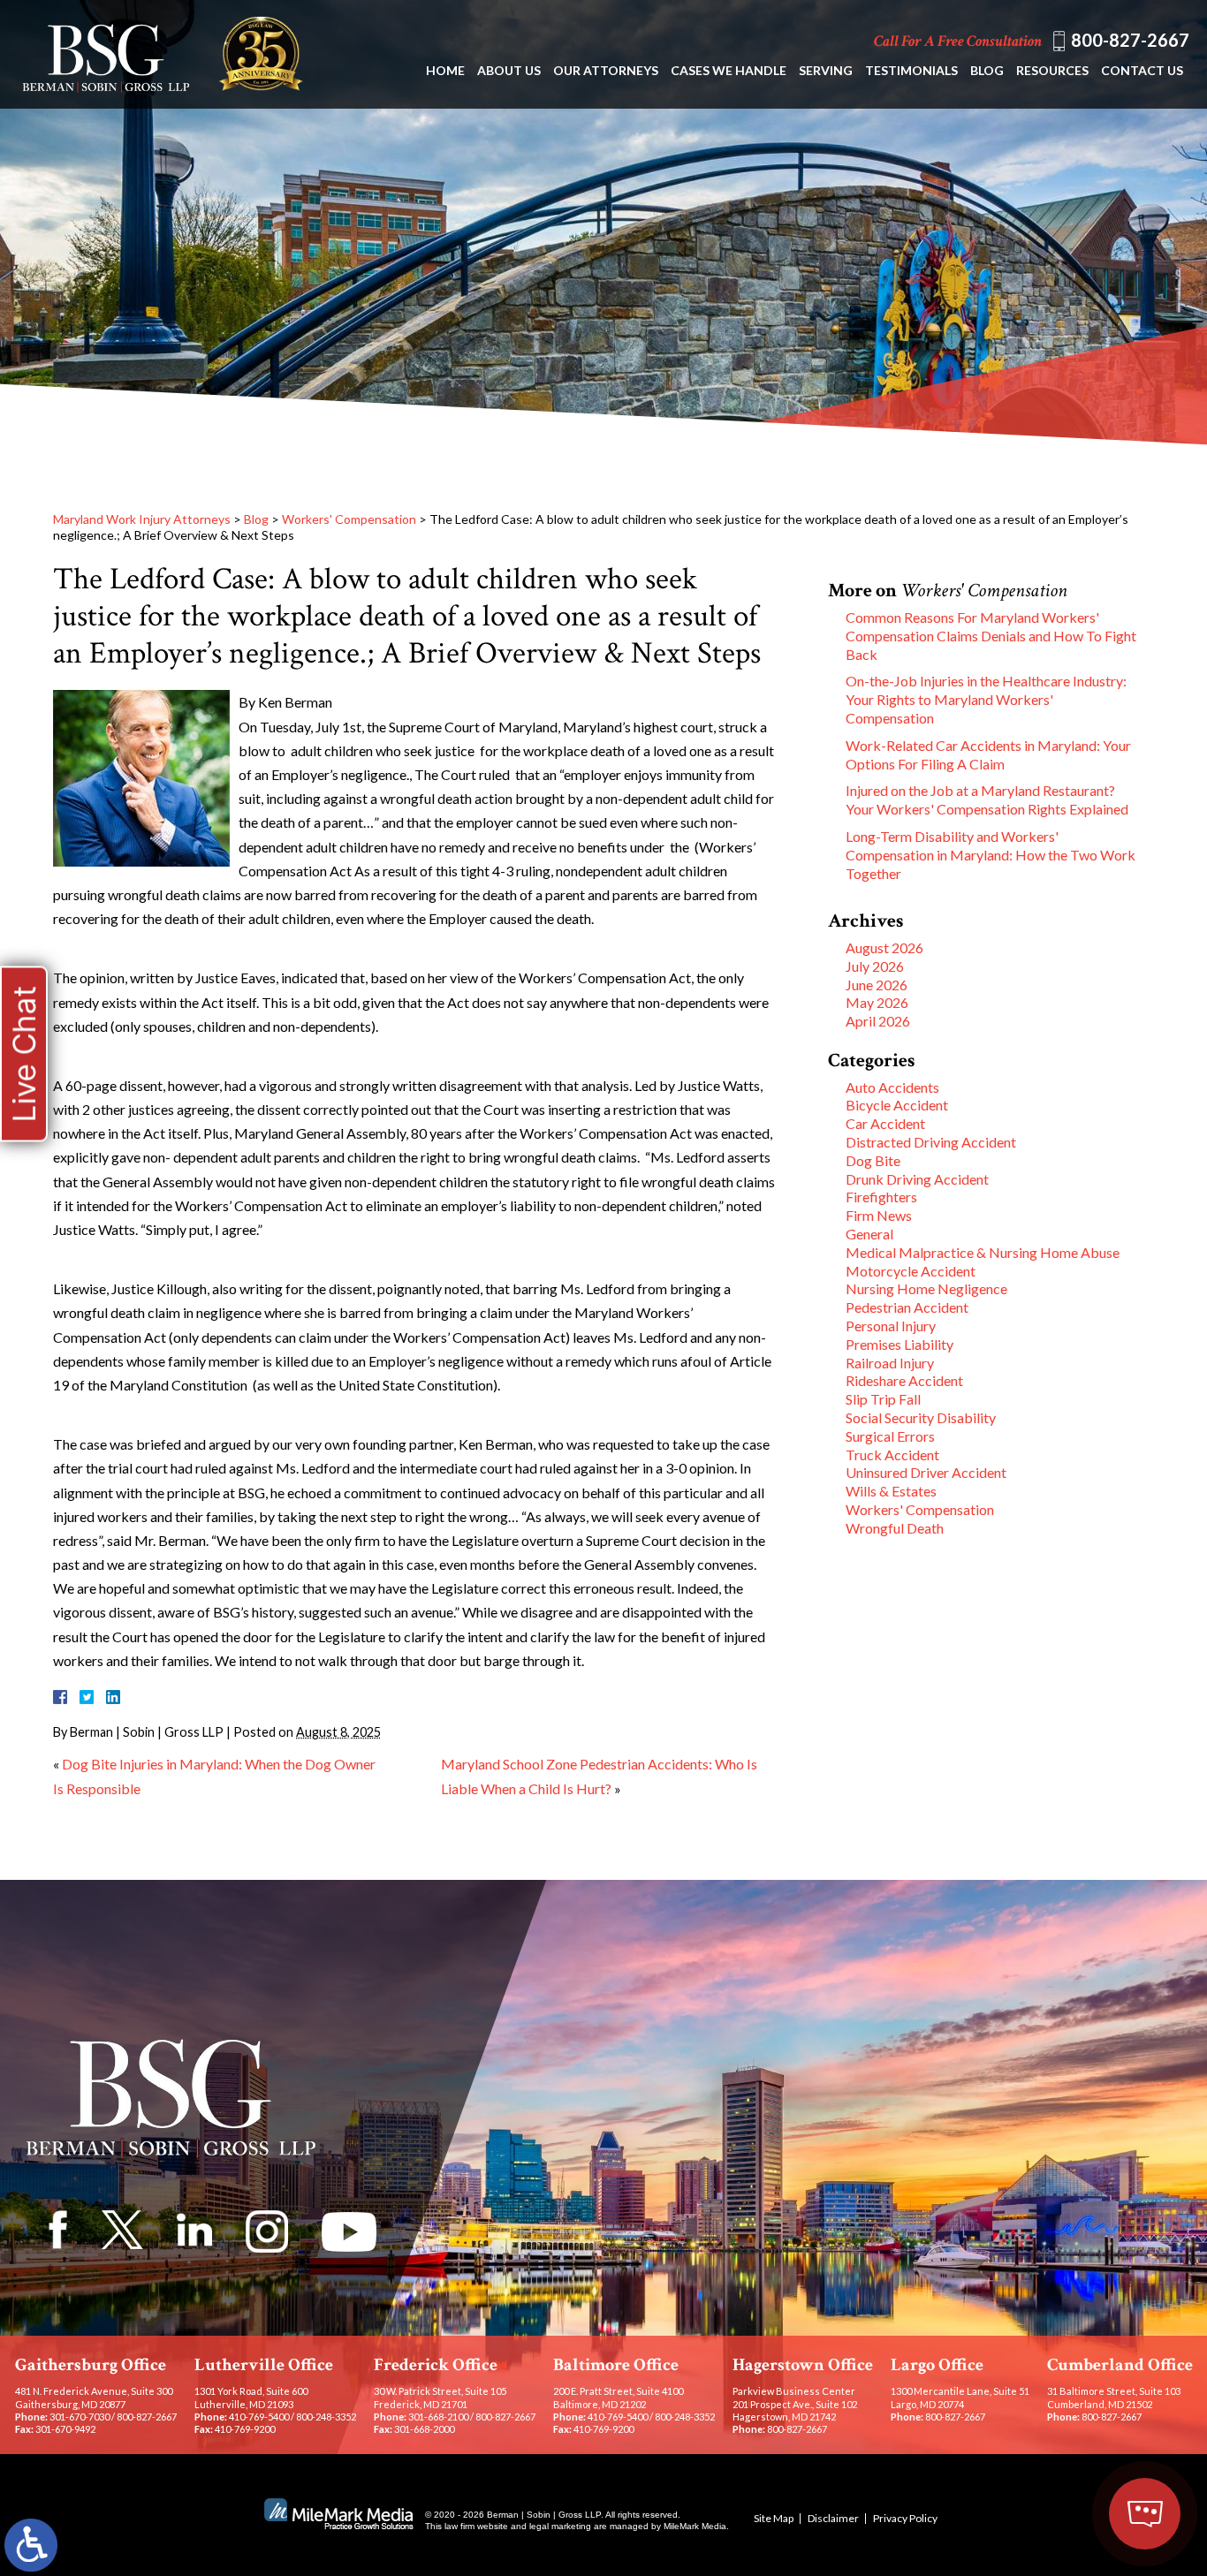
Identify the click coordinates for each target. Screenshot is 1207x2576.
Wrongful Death (895, 1528)
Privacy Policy (905, 2518)
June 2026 (877, 985)
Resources (1052, 70)
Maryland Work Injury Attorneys (142, 519)
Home (445, 70)
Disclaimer (833, 2518)
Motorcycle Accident (911, 1271)
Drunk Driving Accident (917, 1179)
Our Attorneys (606, 70)
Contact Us (1142, 70)
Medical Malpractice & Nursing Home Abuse (983, 1252)
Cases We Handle (729, 70)
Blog (987, 70)
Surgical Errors (890, 1436)
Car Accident (885, 1123)
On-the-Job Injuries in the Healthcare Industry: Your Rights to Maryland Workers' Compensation (986, 699)
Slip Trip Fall (883, 1399)
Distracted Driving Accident (931, 1142)
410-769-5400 (259, 2417)
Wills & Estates (891, 1491)
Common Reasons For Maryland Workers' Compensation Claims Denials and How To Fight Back (991, 636)
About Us (509, 70)
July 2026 (875, 966)
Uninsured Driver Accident (926, 1472)
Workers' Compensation (349, 519)
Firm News (879, 1215)
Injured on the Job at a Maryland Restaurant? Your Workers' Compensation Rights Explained (987, 799)
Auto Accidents (892, 1087)
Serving (826, 70)
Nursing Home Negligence (926, 1288)
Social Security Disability (921, 1417)
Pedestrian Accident (907, 1307)
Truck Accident (892, 1455)
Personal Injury (891, 1326)
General (869, 1234)
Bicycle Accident (897, 1105)
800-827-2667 (1130, 40)
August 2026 (884, 947)
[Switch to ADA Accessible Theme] (31, 2545)
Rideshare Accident (904, 1380)
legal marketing (560, 2526)
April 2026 (878, 1021)
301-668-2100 (438, 2417)
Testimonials (911, 70)
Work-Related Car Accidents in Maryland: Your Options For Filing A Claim (988, 754)
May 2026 (877, 1002)
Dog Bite (873, 1160)
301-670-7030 (80, 2417)
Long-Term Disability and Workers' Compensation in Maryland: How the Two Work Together (991, 855)
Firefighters (881, 1197)
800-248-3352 (326, 2417)
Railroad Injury (890, 1363)
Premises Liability (900, 1344)
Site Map (774, 2518)
